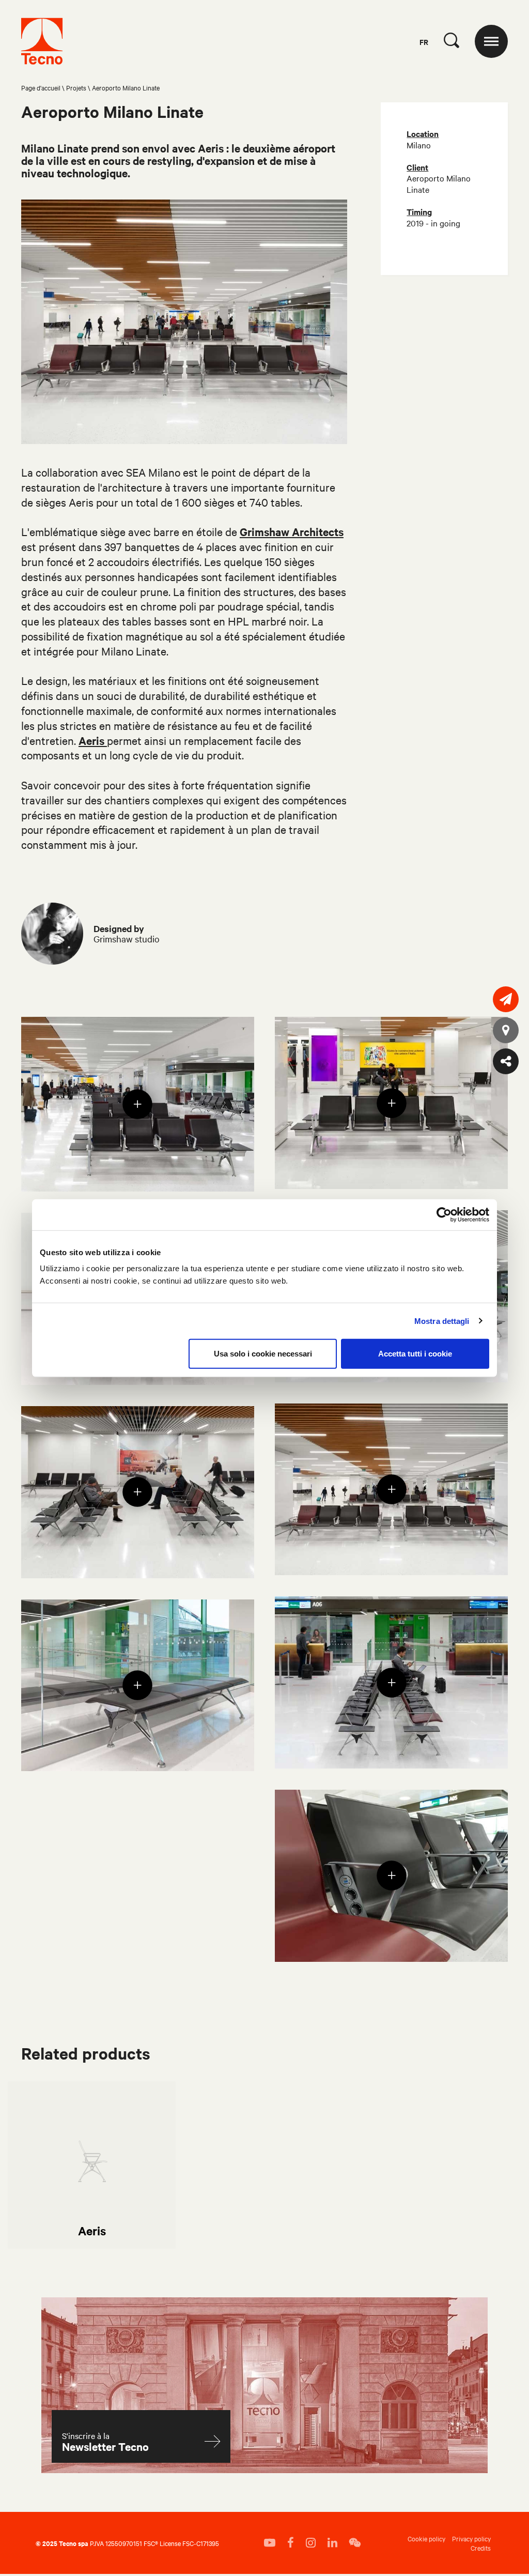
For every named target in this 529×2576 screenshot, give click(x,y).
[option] (92, 2165)
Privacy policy (471, 2538)
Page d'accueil (41, 87)
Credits (481, 2548)
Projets (76, 87)
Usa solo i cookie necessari (263, 1354)
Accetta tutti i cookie (415, 1354)
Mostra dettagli (442, 1321)
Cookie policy (426, 2538)
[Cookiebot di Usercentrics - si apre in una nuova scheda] (444, 1214)
